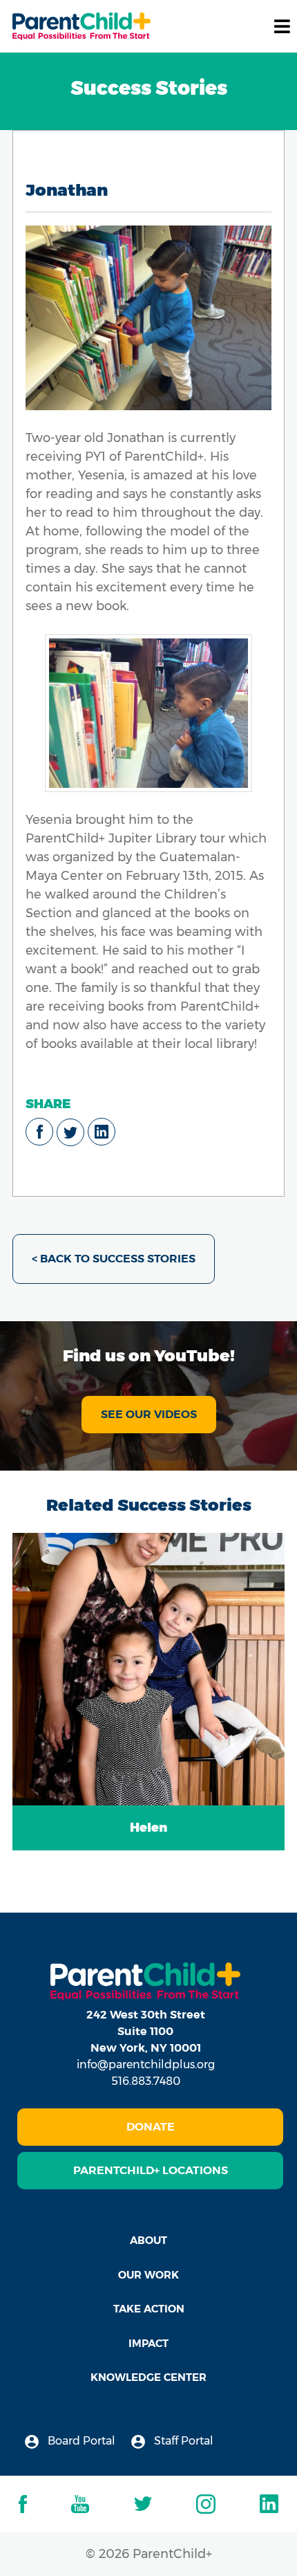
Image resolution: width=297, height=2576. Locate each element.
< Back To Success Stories (114, 1259)
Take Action (149, 2309)
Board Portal (80, 2441)
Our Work (148, 2275)
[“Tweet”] (70, 1132)
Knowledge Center (148, 2377)
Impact (148, 2343)
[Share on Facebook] (39, 1132)
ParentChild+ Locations (151, 2170)
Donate (151, 2127)
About (148, 2240)
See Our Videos (149, 1414)
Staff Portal (182, 2441)
